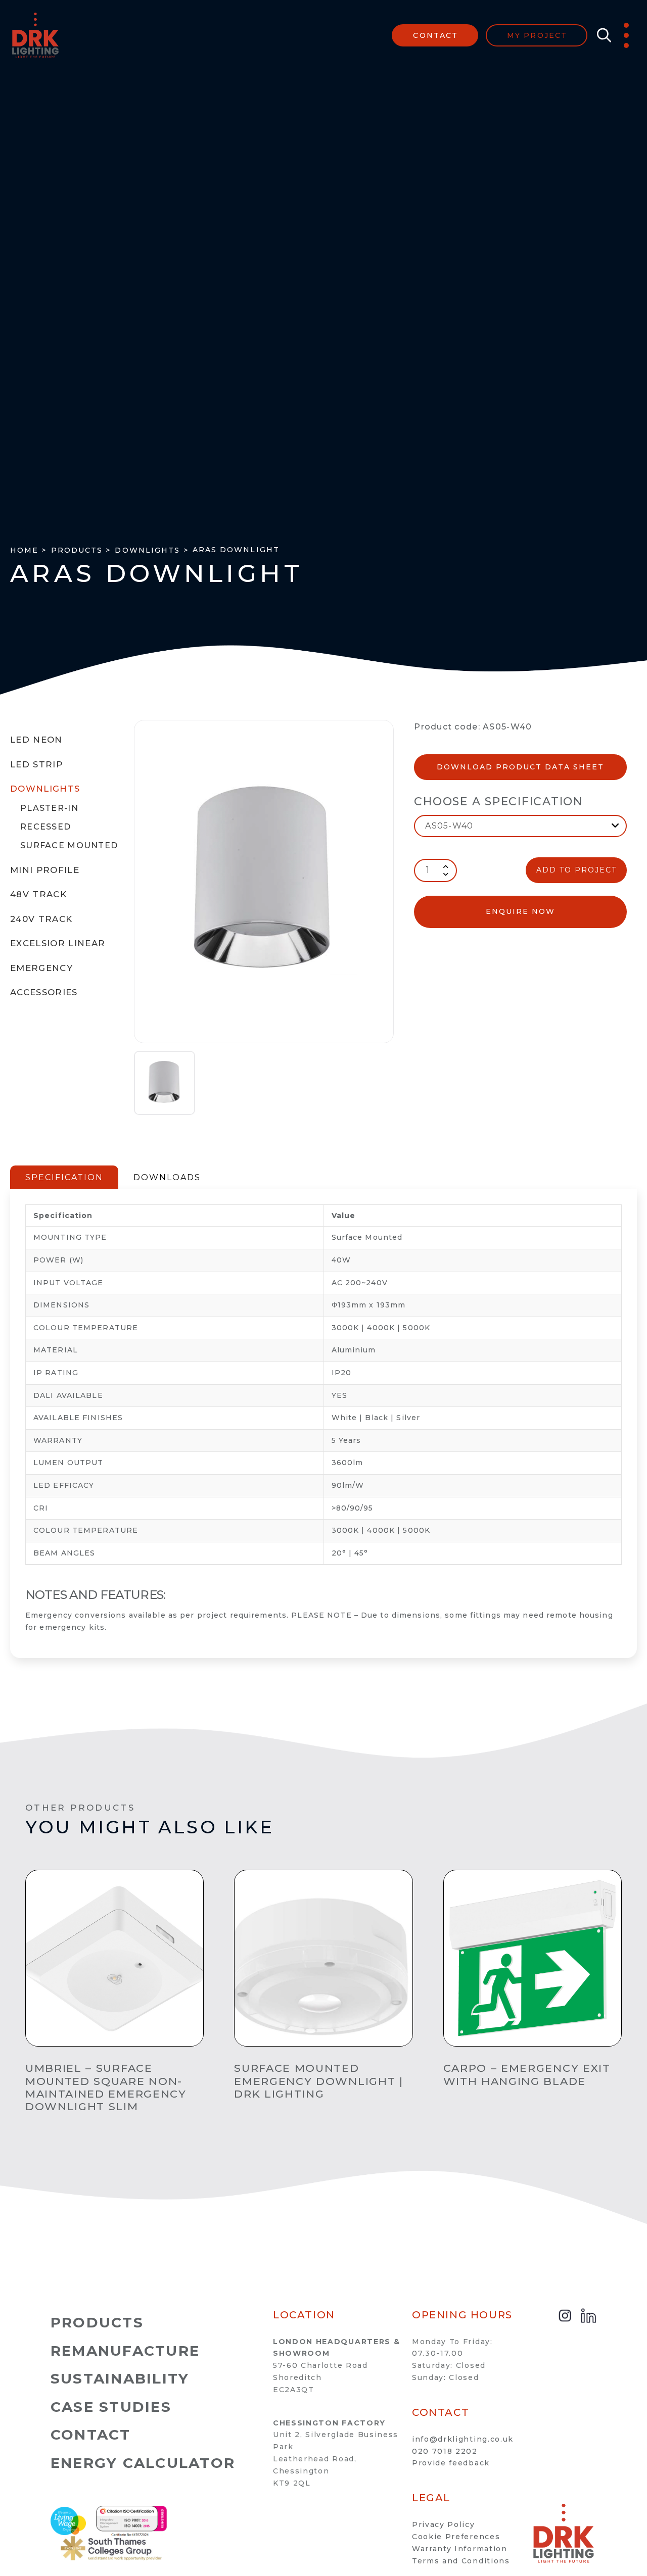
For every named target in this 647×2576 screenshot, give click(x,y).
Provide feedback (451, 2463)
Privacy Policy (444, 2524)
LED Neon (36, 740)
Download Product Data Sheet (520, 767)
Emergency (41, 968)
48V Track (38, 894)
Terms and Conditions (461, 2561)
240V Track (41, 919)
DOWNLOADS (167, 1177)
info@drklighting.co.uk (463, 2439)
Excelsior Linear (58, 943)
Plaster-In (49, 808)
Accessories (44, 992)
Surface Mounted (69, 845)
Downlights (45, 789)
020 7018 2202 (445, 2451)
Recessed (45, 827)
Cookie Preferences (456, 2537)
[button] (602, 35)
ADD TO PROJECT (576, 870)
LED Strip (36, 764)
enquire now (520, 911)
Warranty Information (460, 2549)
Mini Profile (45, 870)
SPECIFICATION (64, 1177)
